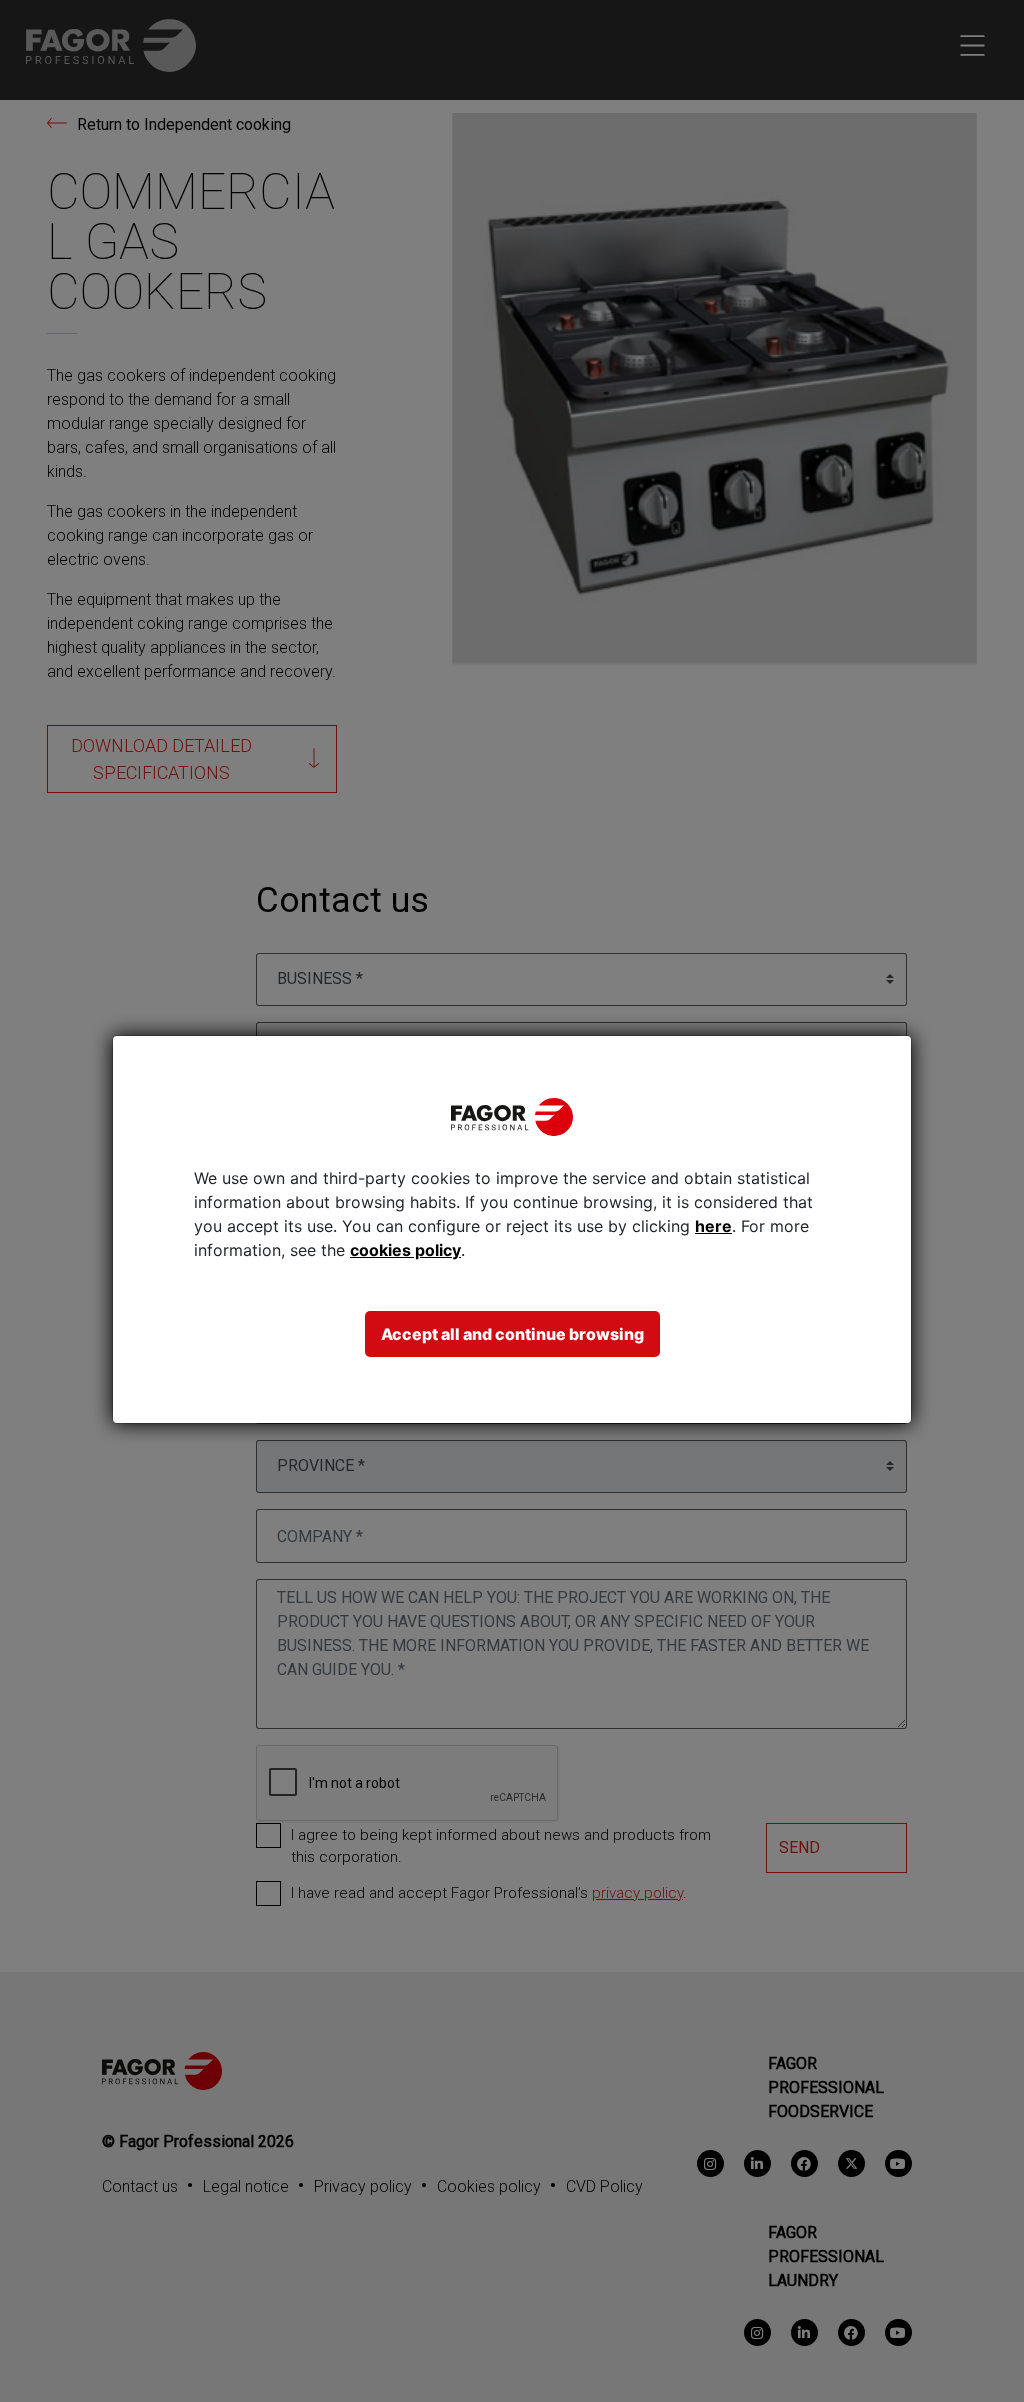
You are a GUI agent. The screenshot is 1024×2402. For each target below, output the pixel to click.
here (713, 1226)
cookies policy (405, 1250)
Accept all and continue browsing (512, 1334)
